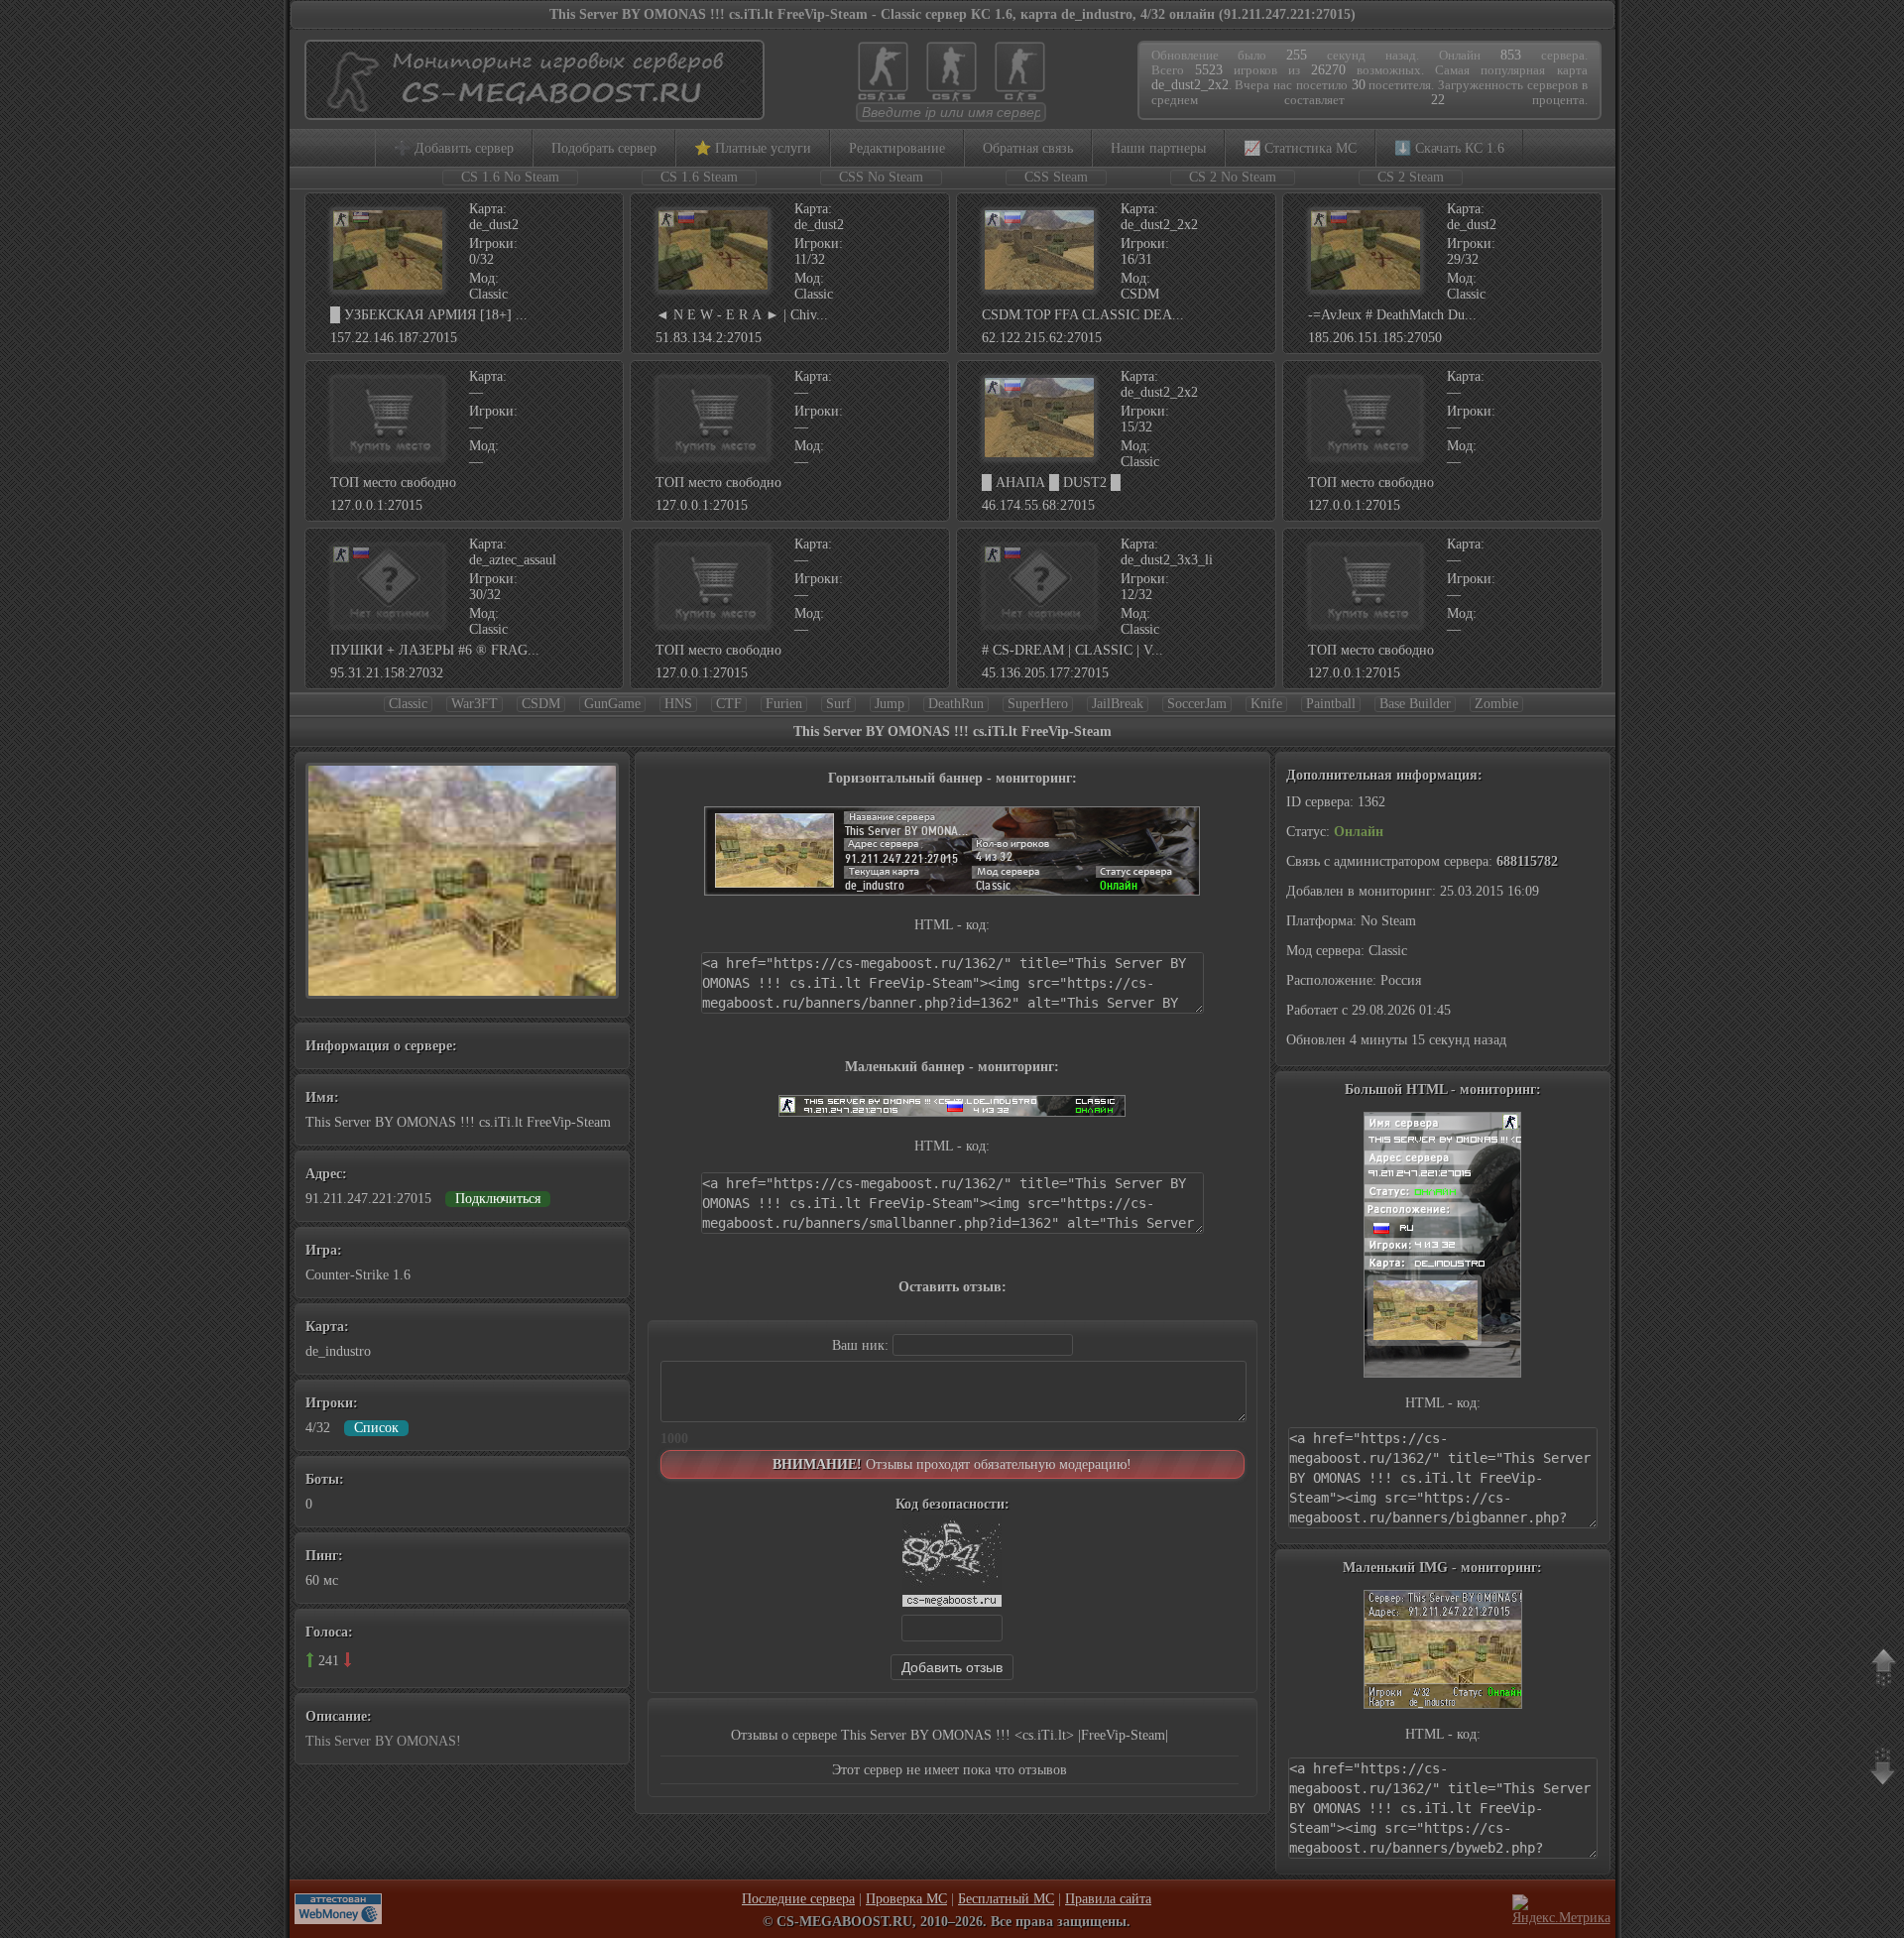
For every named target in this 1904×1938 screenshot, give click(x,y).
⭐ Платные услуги (753, 148)
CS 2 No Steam (1233, 177)
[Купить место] (388, 456)
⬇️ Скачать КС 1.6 (1449, 148)
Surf (838, 704)
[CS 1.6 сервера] (883, 100)
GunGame (612, 704)
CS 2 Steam (1411, 177)
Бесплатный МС (1006, 1899)
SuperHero (1038, 704)
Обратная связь (1028, 148)
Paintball (1331, 704)
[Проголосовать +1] (310, 1660)
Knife (1266, 704)
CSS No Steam (881, 177)
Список (376, 1428)
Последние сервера (798, 1899)
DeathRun (956, 704)
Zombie (1496, 704)
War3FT (475, 704)
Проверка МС (906, 1899)
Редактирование (897, 148)
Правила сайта (1108, 1899)
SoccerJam (1197, 704)
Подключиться (498, 1199)
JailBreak (1118, 704)
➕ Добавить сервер (454, 148)
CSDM (541, 704)
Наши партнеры (1158, 148)
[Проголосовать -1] (348, 1660)
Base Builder (1415, 704)
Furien (784, 704)
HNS (678, 704)
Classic (408, 704)
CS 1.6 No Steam (510, 177)
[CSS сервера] (952, 100)
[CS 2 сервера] (1020, 100)
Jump (890, 704)
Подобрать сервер (604, 148)
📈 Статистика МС (1300, 148)
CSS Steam (1056, 177)
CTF (729, 704)
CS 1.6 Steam (699, 177)
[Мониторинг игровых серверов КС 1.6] (530, 111)
